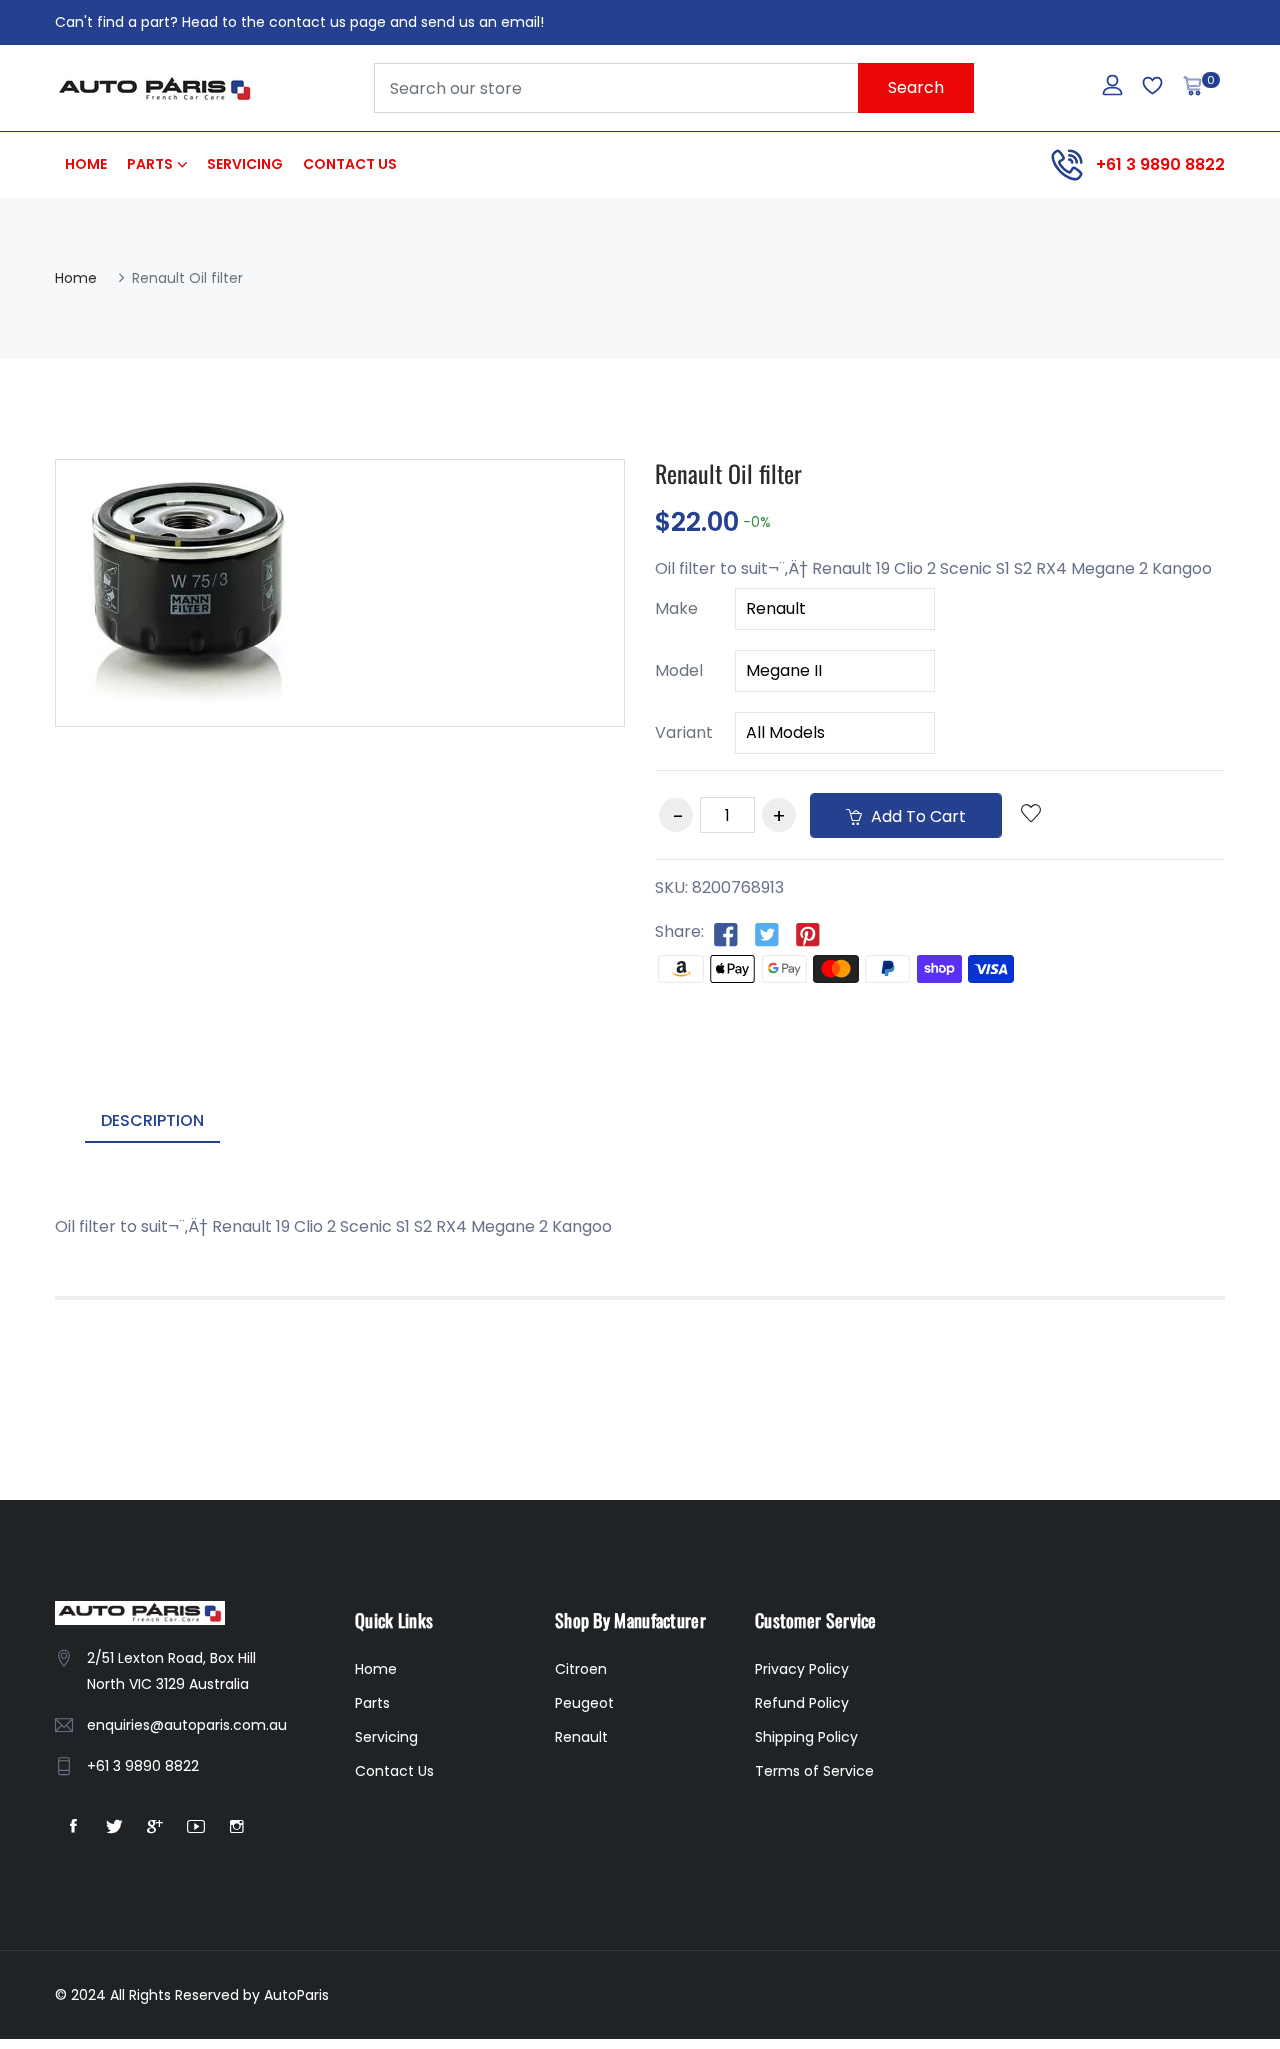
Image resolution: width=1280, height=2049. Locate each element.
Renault (581, 1737)
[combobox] (674, 88)
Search (916, 87)
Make (676, 608)
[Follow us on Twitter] (767, 933)
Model (679, 670)
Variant (684, 732)
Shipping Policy (806, 1737)
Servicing (245, 164)
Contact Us (350, 164)
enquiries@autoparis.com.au (187, 1725)
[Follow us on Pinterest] (808, 933)
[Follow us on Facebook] (726, 933)
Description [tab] (152, 1120)
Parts (150, 164)
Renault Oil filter (728, 473)
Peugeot (584, 1703)
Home (86, 164)
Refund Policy (802, 1703)
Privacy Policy (802, 1669)
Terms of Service (814, 1771)
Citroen (581, 1669)
